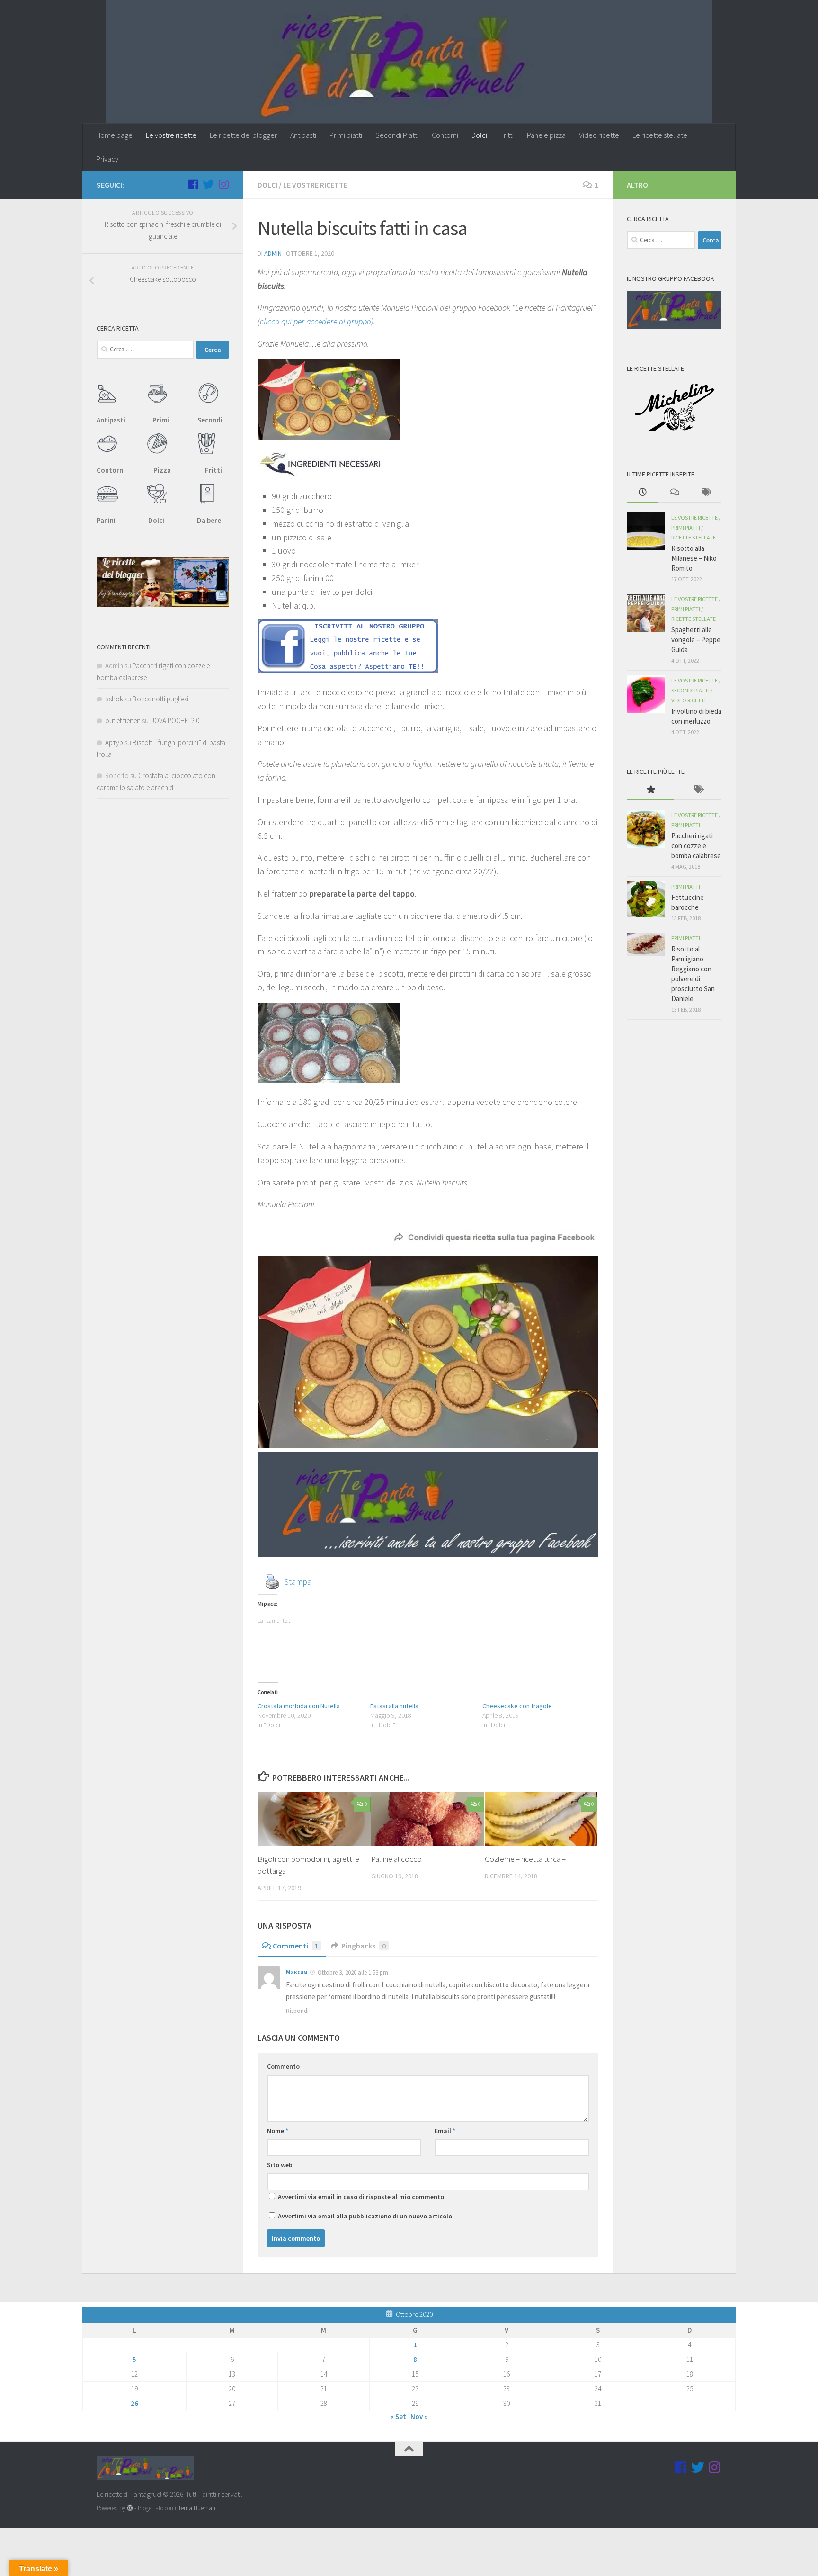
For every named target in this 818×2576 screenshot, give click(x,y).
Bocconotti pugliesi (160, 699)
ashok (114, 699)
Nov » (419, 2417)
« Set (398, 2417)
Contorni (445, 135)
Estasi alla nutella (394, 1706)
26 (134, 2403)
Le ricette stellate (660, 135)
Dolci (479, 135)
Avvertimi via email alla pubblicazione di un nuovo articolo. (366, 2216)
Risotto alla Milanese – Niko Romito (694, 558)
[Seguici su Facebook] (193, 184)
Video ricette (599, 135)
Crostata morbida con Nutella (299, 1706)
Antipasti (303, 135)
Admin (273, 253)
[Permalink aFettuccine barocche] (646, 899)
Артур (114, 742)
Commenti (296, 1946)
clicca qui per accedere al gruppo (316, 321)
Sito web (280, 2165)
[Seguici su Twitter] (208, 184)
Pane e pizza (546, 135)
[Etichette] (706, 493)
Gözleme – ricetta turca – (525, 1859)
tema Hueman (197, 2508)
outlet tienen (123, 721)
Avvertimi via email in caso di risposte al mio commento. (362, 2197)
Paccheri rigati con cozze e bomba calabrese (696, 846)
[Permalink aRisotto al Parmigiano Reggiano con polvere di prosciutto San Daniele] (646, 944)
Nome (278, 2131)
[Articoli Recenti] (643, 493)
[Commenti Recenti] (674, 493)
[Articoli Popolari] (650, 790)
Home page (114, 135)
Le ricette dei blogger (243, 135)
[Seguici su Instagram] (223, 184)
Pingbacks (364, 1946)
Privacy (107, 159)
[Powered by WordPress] (130, 2508)
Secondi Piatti (397, 135)
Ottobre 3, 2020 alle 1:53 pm (353, 1972)
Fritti (507, 135)
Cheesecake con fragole (517, 1706)
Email (445, 2131)
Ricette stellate (694, 537)
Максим (297, 1972)
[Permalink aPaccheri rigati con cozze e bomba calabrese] (646, 829)
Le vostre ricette (171, 135)
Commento (283, 2066)
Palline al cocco (396, 1859)
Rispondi (297, 2011)
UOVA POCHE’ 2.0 (175, 721)
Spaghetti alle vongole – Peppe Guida (696, 640)
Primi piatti (346, 135)
